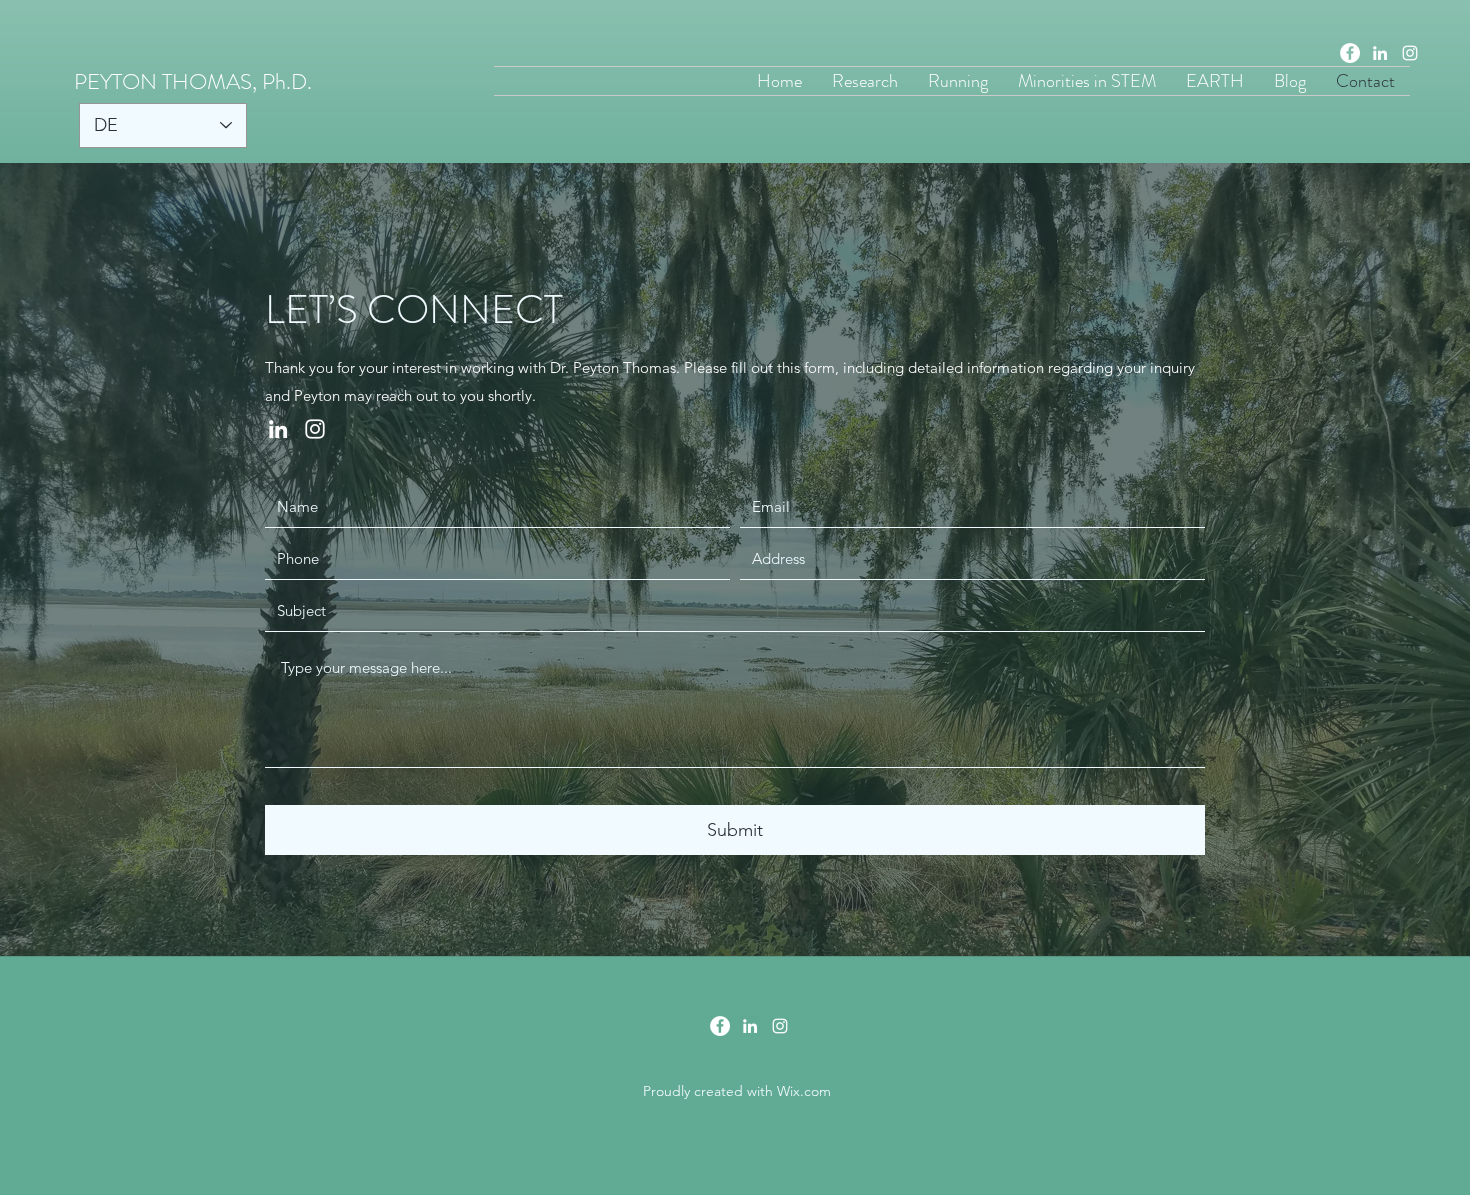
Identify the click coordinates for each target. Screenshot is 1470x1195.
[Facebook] (1350, 53)
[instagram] (1410, 53)
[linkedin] (1380, 53)
